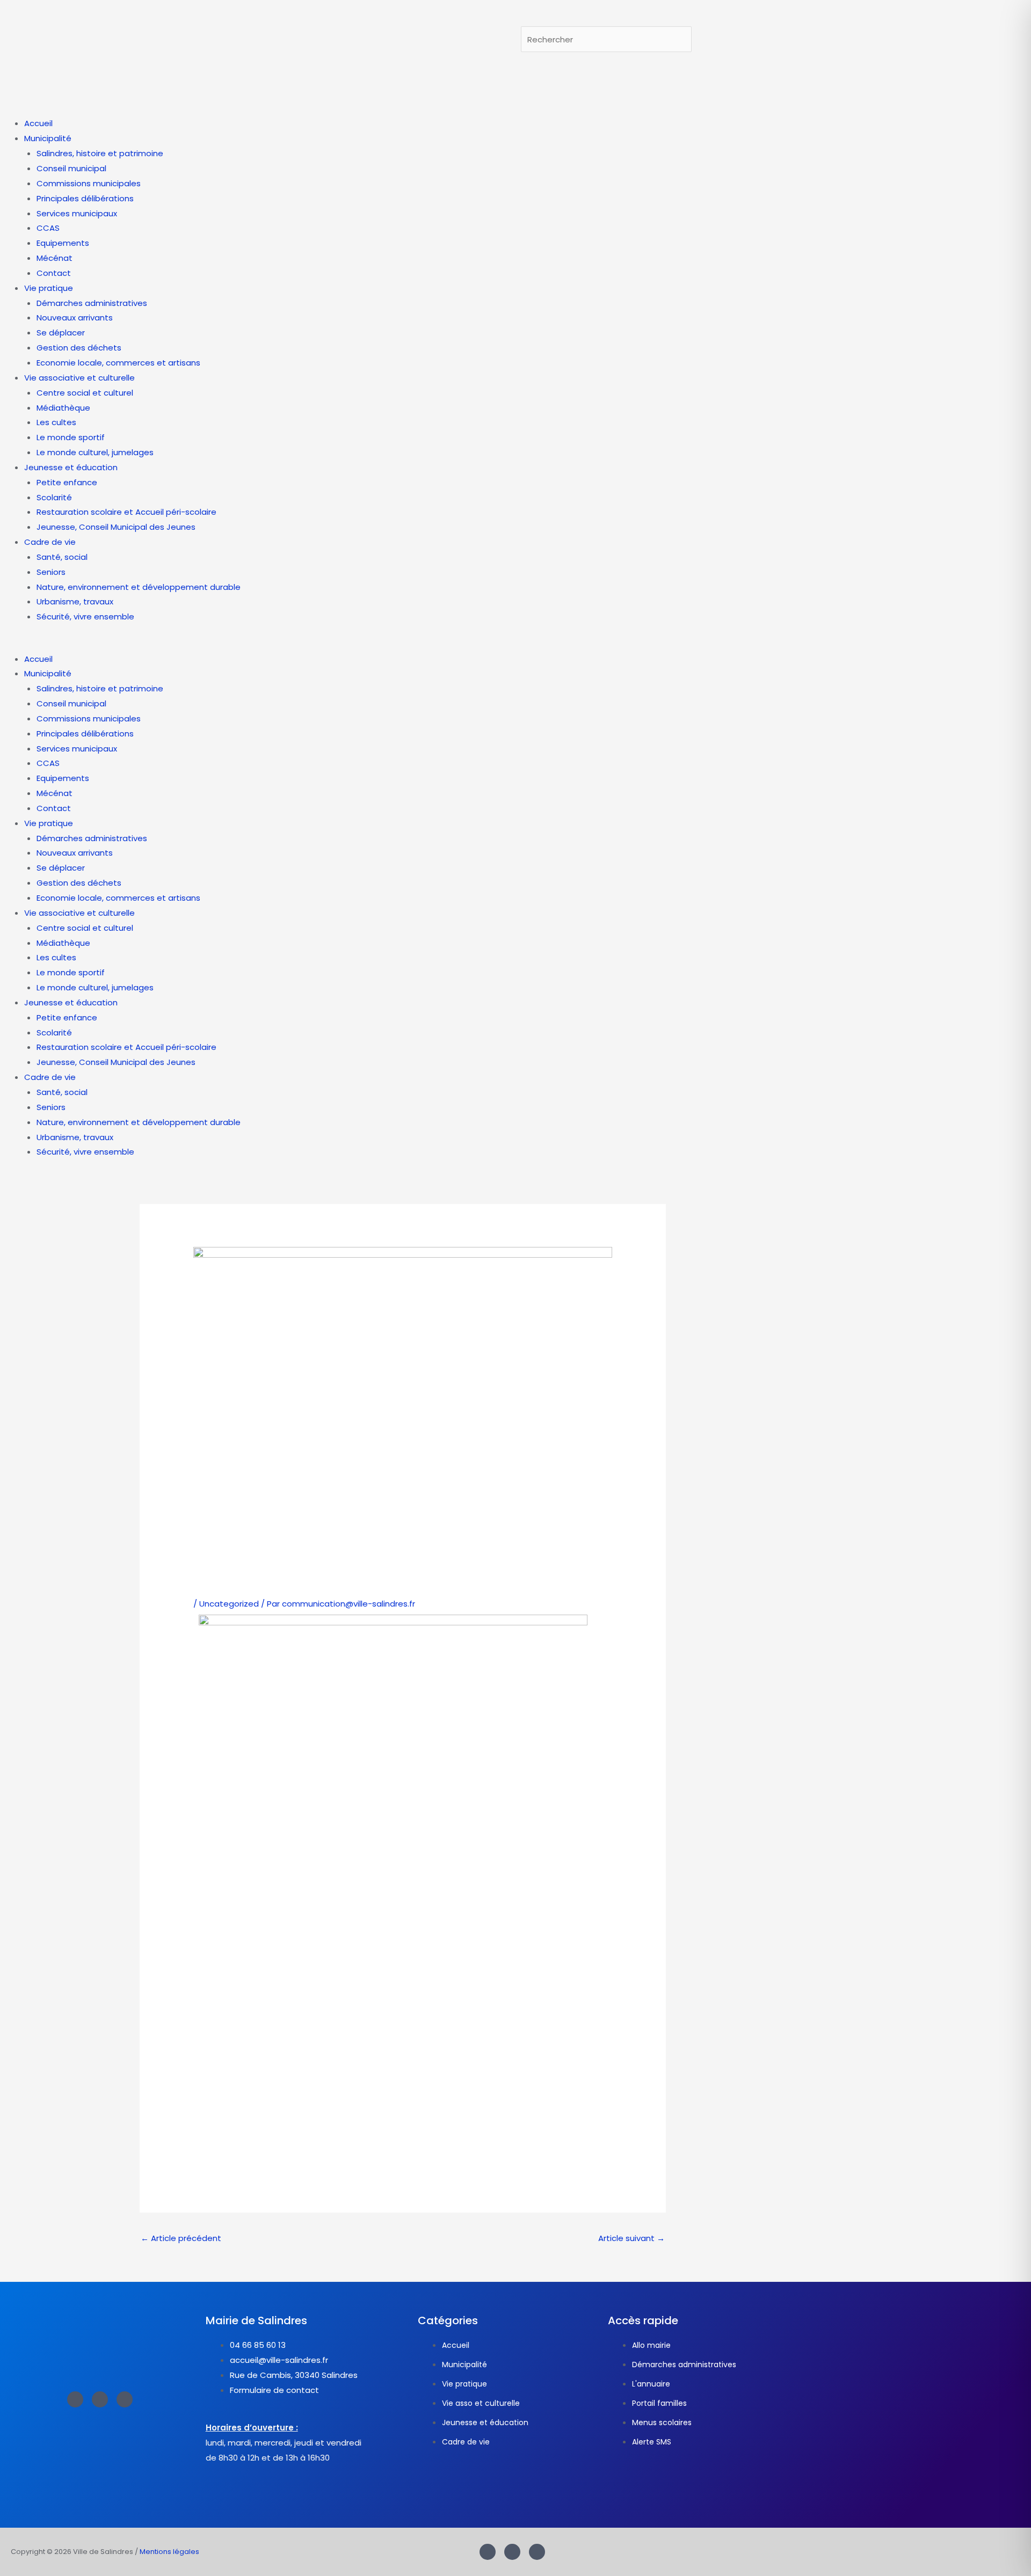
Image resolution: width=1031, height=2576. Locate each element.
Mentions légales (169, 2552)
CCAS (48, 228)
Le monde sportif (71, 437)
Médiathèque (63, 408)
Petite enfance (67, 482)
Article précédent (181, 2238)
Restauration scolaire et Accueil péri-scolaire (126, 512)
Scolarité (54, 497)
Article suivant (631, 2238)
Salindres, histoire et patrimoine (100, 153)
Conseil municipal (71, 168)
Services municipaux (77, 213)
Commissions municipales (89, 183)
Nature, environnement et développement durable (139, 587)
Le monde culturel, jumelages (95, 452)
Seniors (51, 572)
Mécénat (55, 258)
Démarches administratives (92, 303)
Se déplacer (61, 333)
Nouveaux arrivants (75, 318)
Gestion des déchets (79, 348)
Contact (54, 273)
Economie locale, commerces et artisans (118, 363)
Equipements (63, 243)
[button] (515, 644)
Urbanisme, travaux (75, 601)
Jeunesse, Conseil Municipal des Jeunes (116, 527)
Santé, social (62, 557)
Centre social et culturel (85, 393)
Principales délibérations (85, 198)
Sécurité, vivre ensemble (85, 616)
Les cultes (56, 422)
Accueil (38, 123)
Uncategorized (229, 1604)
